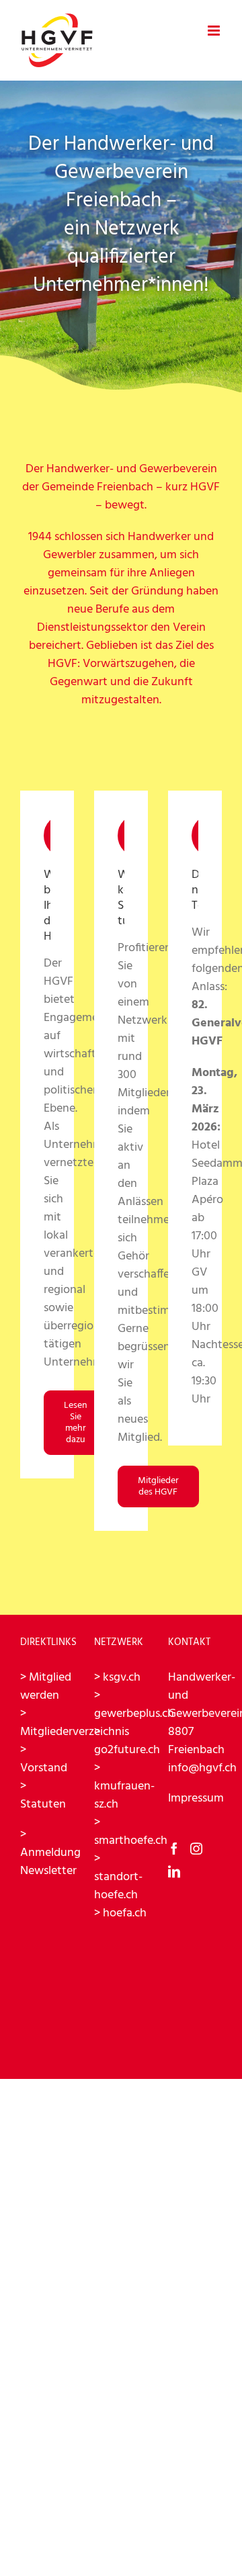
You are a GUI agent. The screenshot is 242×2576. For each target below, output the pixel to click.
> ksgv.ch (117, 1678)
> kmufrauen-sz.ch (124, 1786)
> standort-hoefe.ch (118, 1877)
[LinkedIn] (174, 1871)
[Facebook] (174, 1849)
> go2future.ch (127, 1741)
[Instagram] (196, 1849)
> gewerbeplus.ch (134, 1705)
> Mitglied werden (46, 1687)
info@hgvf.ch (202, 1768)
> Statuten (43, 1795)
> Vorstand (44, 1759)
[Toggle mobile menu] (215, 31)
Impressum (196, 1798)
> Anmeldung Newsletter (50, 1853)
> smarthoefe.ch (131, 1832)
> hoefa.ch (120, 1913)
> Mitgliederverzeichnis (75, 1723)
